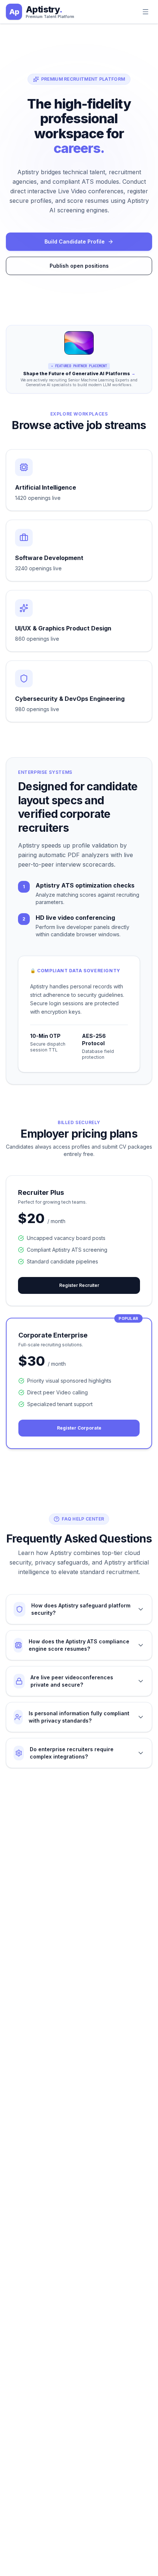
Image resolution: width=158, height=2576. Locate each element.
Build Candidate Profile (75, 242)
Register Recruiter (79, 1285)
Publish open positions (79, 266)
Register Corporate (79, 1428)
